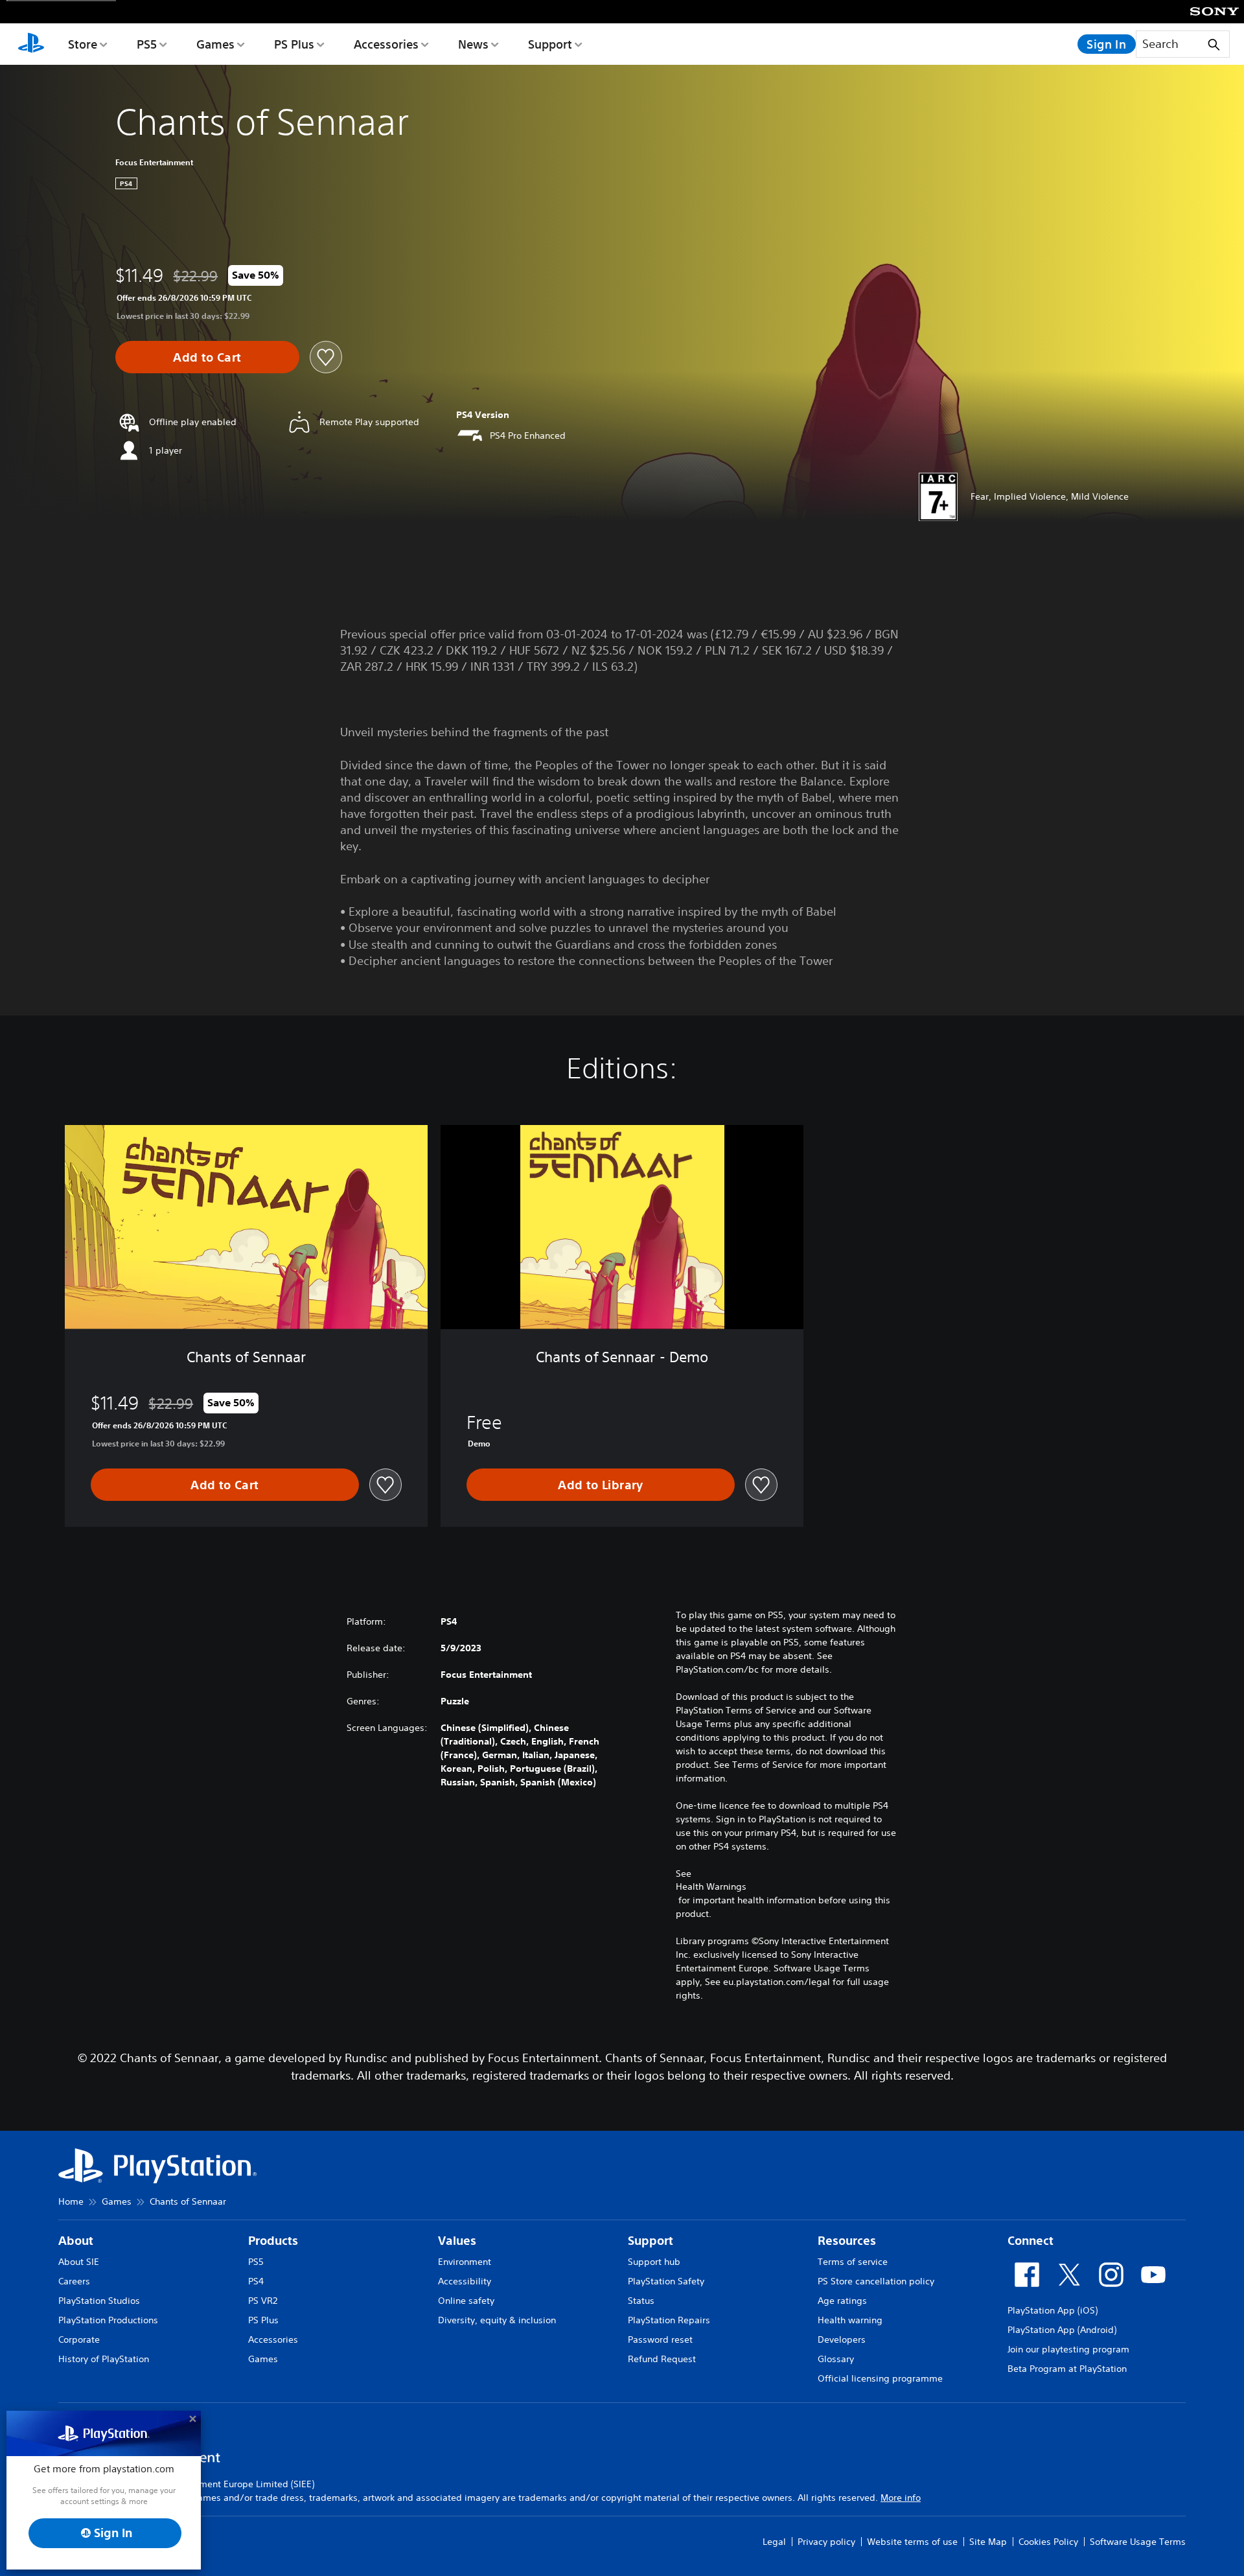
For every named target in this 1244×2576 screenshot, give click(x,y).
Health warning (850, 2320)
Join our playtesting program (1068, 2349)
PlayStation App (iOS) (1053, 2310)
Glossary (836, 2359)
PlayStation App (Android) (1062, 2330)
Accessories (386, 44)
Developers (842, 2339)
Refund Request (662, 2359)
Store (83, 44)
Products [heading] (273, 2241)
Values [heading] (457, 2241)
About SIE (79, 2262)
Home (71, 2201)
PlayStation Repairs (669, 2320)
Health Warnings (711, 1886)
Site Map (988, 2542)
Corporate (79, 2339)
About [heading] (76, 2241)
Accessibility (465, 2281)
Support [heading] (651, 2241)
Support (550, 44)
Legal (774, 2542)
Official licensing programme (880, 2378)
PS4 (256, 2281)
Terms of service (853, 2262)
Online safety (466, 2301)
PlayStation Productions (108, 2320)
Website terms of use (912, 2542)
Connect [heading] (1031, 2241)
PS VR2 (263, 2301)
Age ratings (842, 2301)
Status (641, 2301)
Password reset (660, 2339)
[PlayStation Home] (31, 44)
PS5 (147, 44)
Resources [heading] (847, 2241)
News (473, 44)
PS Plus (294, 44)
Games (215, 44)
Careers (74, 2281)
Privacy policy (826, 2542)
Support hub (654, 2262)
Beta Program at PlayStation (1067, 2369)
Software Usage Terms (1138, 2542)
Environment (465, 2262)
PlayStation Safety (666, 2281)
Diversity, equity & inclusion (497, 2320)
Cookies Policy (1048, 2542)
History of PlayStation (104, 2359)
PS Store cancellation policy (876, 2281)
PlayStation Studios (99, 2301)
